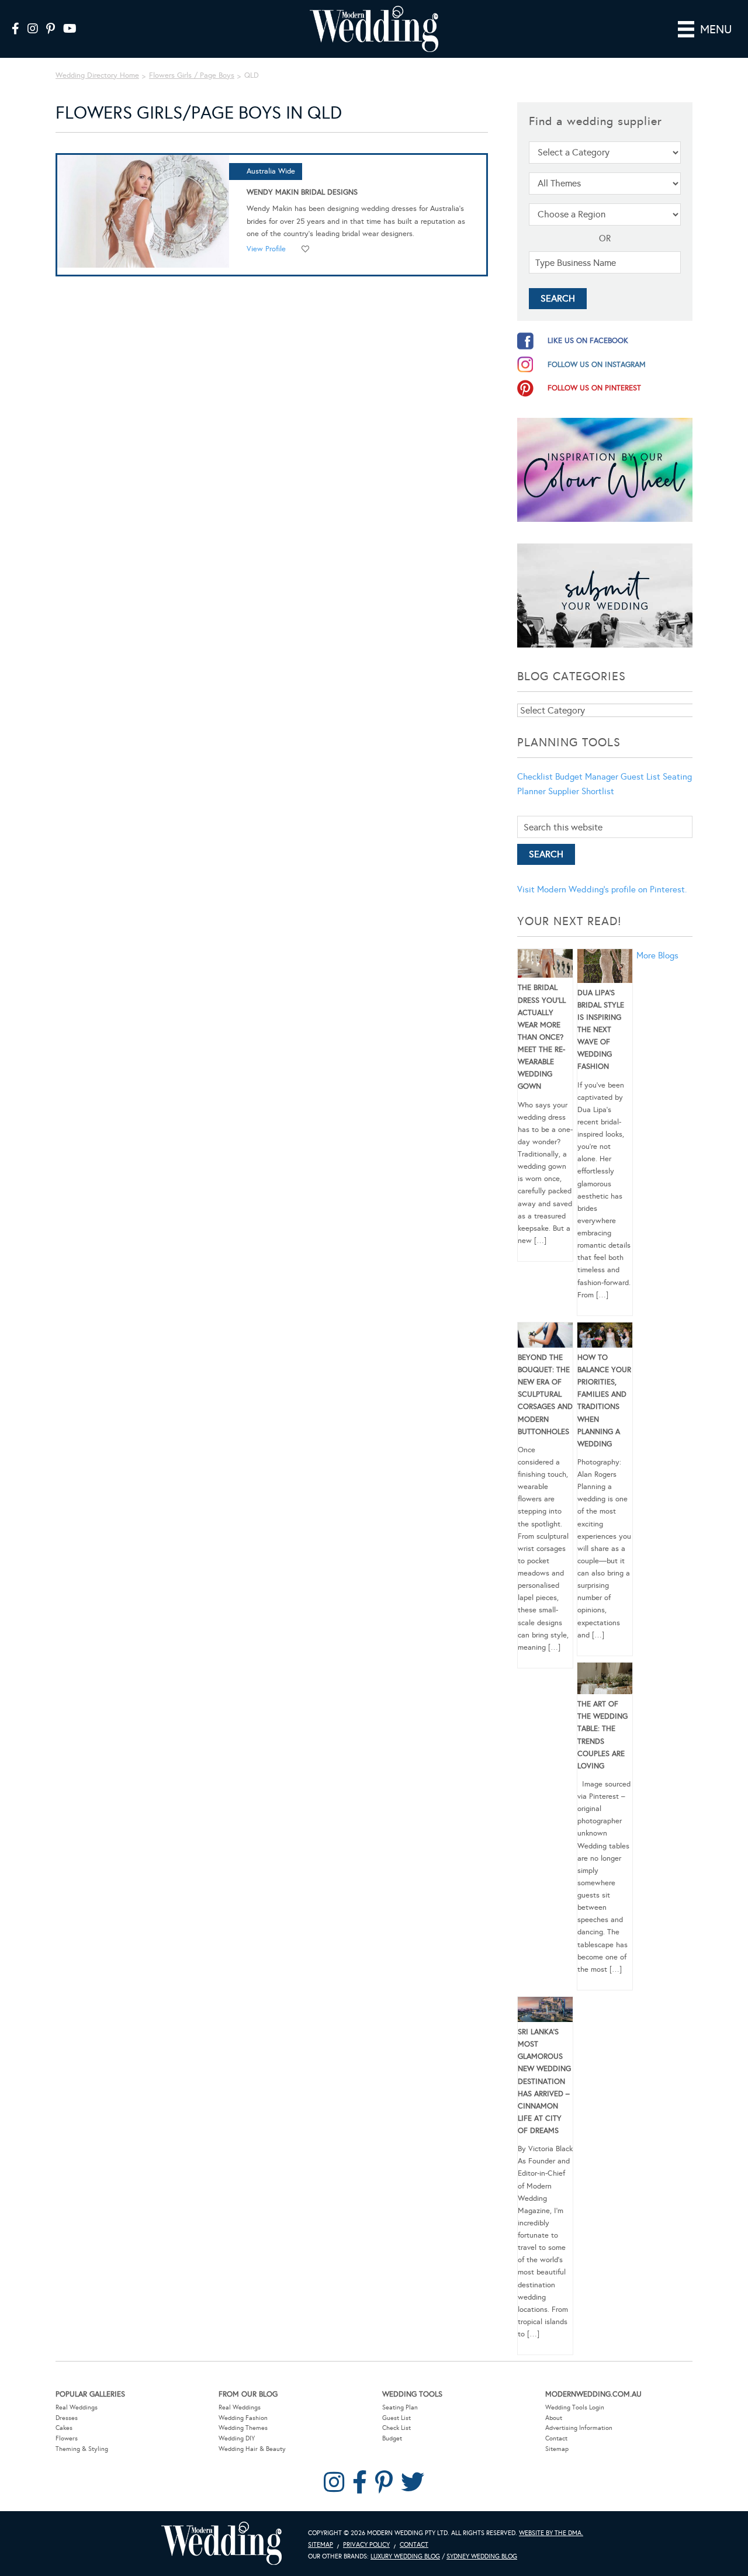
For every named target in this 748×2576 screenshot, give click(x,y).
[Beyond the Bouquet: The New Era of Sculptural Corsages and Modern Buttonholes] (545, 1337)
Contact (556, 2438)
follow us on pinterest (594, 388)
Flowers (67, 2438)
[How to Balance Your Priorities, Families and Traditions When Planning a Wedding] (605, 1337)
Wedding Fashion (243, 2418)
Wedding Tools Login (575, 2407)
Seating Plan (400, 2407)
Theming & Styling (82, 2449)
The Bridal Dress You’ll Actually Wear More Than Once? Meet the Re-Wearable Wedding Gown (542, 1037)
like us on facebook (588, 341)
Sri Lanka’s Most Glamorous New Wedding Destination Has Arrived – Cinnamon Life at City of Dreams (544, 2081)
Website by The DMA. (551, 2533)
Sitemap (557, 2449)
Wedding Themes (243, 2428)
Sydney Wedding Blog (482, 2556)
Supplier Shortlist (581, 791)
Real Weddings (77, 2407)
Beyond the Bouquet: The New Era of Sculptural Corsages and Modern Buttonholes (545, 1395)
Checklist (535, 777)
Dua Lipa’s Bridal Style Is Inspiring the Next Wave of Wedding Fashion (601, 1030)
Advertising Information (579, 2428)
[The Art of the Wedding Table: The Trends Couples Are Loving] (605, 1680)
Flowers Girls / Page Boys (192, 75)
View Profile (266, 249)
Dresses (67, 2418)
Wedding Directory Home (97, 75)
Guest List (640, 777)
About (554, 2418)
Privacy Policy (366, 2545)
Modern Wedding (221, 2544)
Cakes (64, 2428)
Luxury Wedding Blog (405, 2556)
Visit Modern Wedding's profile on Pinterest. (602, 889)
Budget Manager (587, 777)
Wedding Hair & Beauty (252, 2449)
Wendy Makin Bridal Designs (302, 192)
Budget (392, 2438)
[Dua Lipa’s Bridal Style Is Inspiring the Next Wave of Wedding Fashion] (605, 968)
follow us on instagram (597, 365)
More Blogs (657, 955)
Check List (396, 2428)
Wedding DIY (237, 2438)
